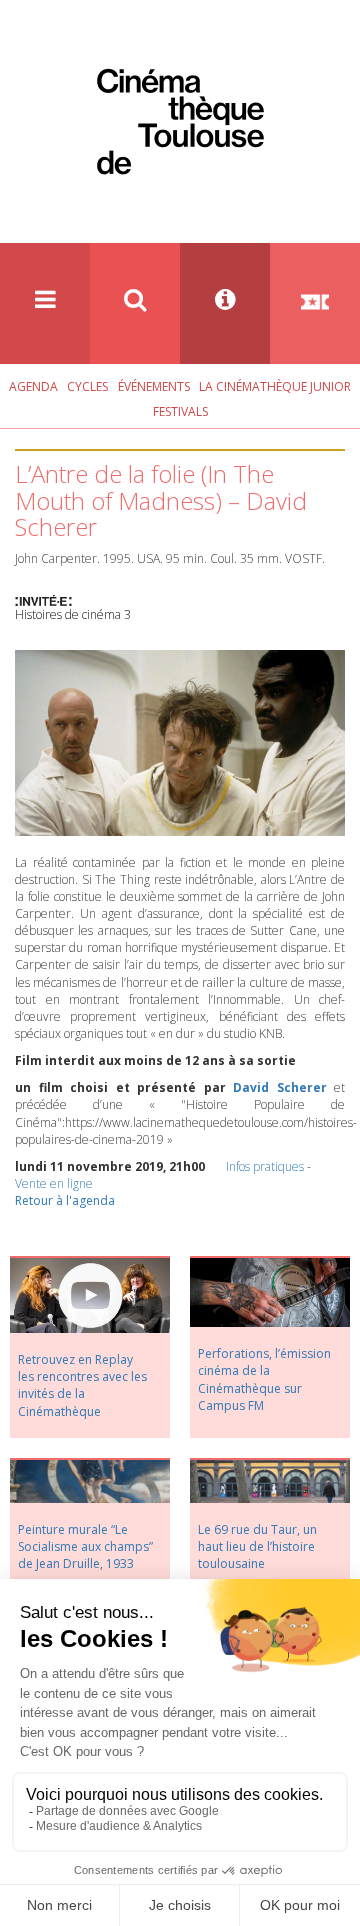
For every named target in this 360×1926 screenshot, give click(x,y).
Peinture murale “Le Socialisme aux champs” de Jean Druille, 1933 (85, 1546)
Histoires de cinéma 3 (73, 614)
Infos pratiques (265, 1166)
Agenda (33, 386)
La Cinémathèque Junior (275, 386)
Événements (154, 386)
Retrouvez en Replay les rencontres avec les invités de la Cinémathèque (82, 1385)
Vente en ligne (54, 1183)
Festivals (180, 411)
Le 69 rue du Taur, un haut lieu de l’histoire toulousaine (257, 1546)
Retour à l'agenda (65, 1200)
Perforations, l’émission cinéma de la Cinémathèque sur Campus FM (264, 1379)
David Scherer (280, 1087)
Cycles (87, 386)
